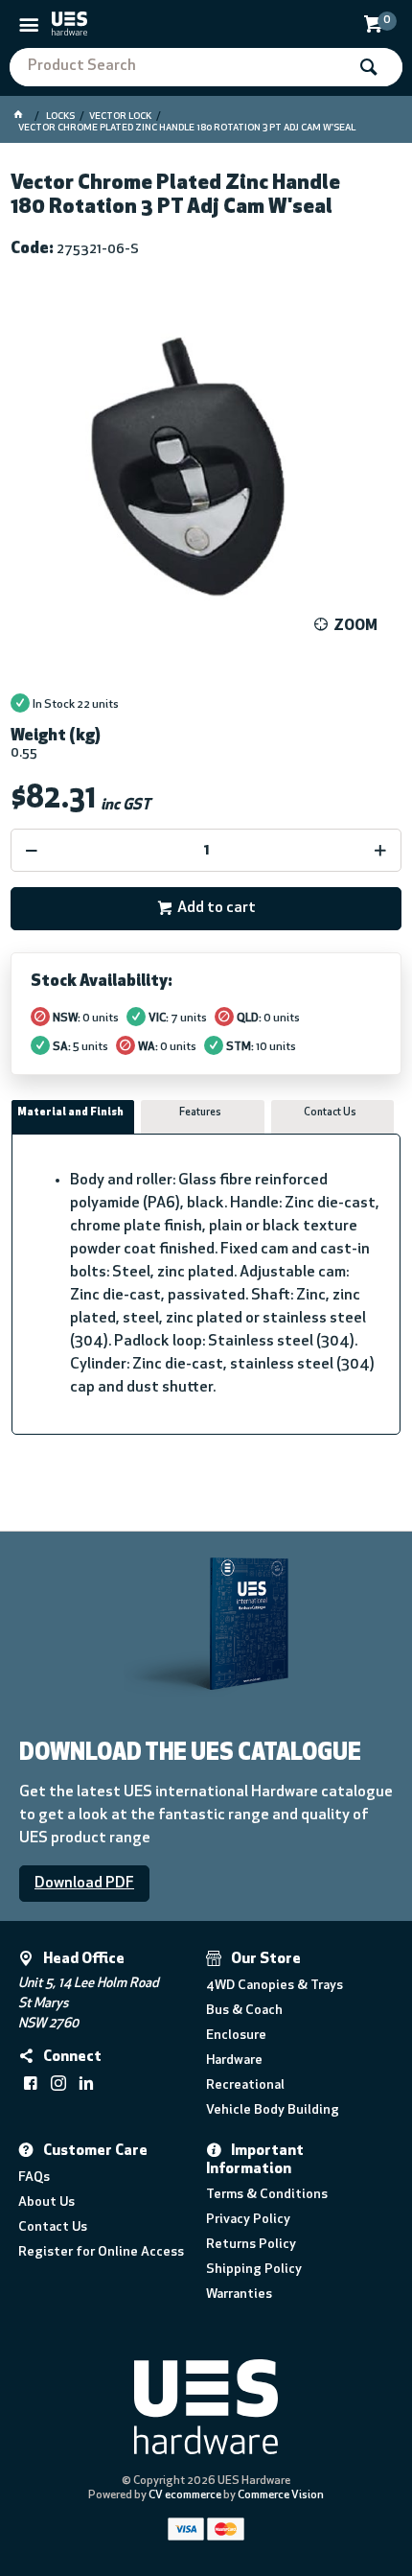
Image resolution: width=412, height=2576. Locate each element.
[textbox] (177, 67)
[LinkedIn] (86, 2083)
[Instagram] (58, 2083)
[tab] (73, 1117)
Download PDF (84, 1884)
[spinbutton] (206, 850)
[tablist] (206, 1267)
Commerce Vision (281, 2495)
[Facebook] (31, 2083)
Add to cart (217, 908)
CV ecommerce (185, 2495)
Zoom (355, 626)
